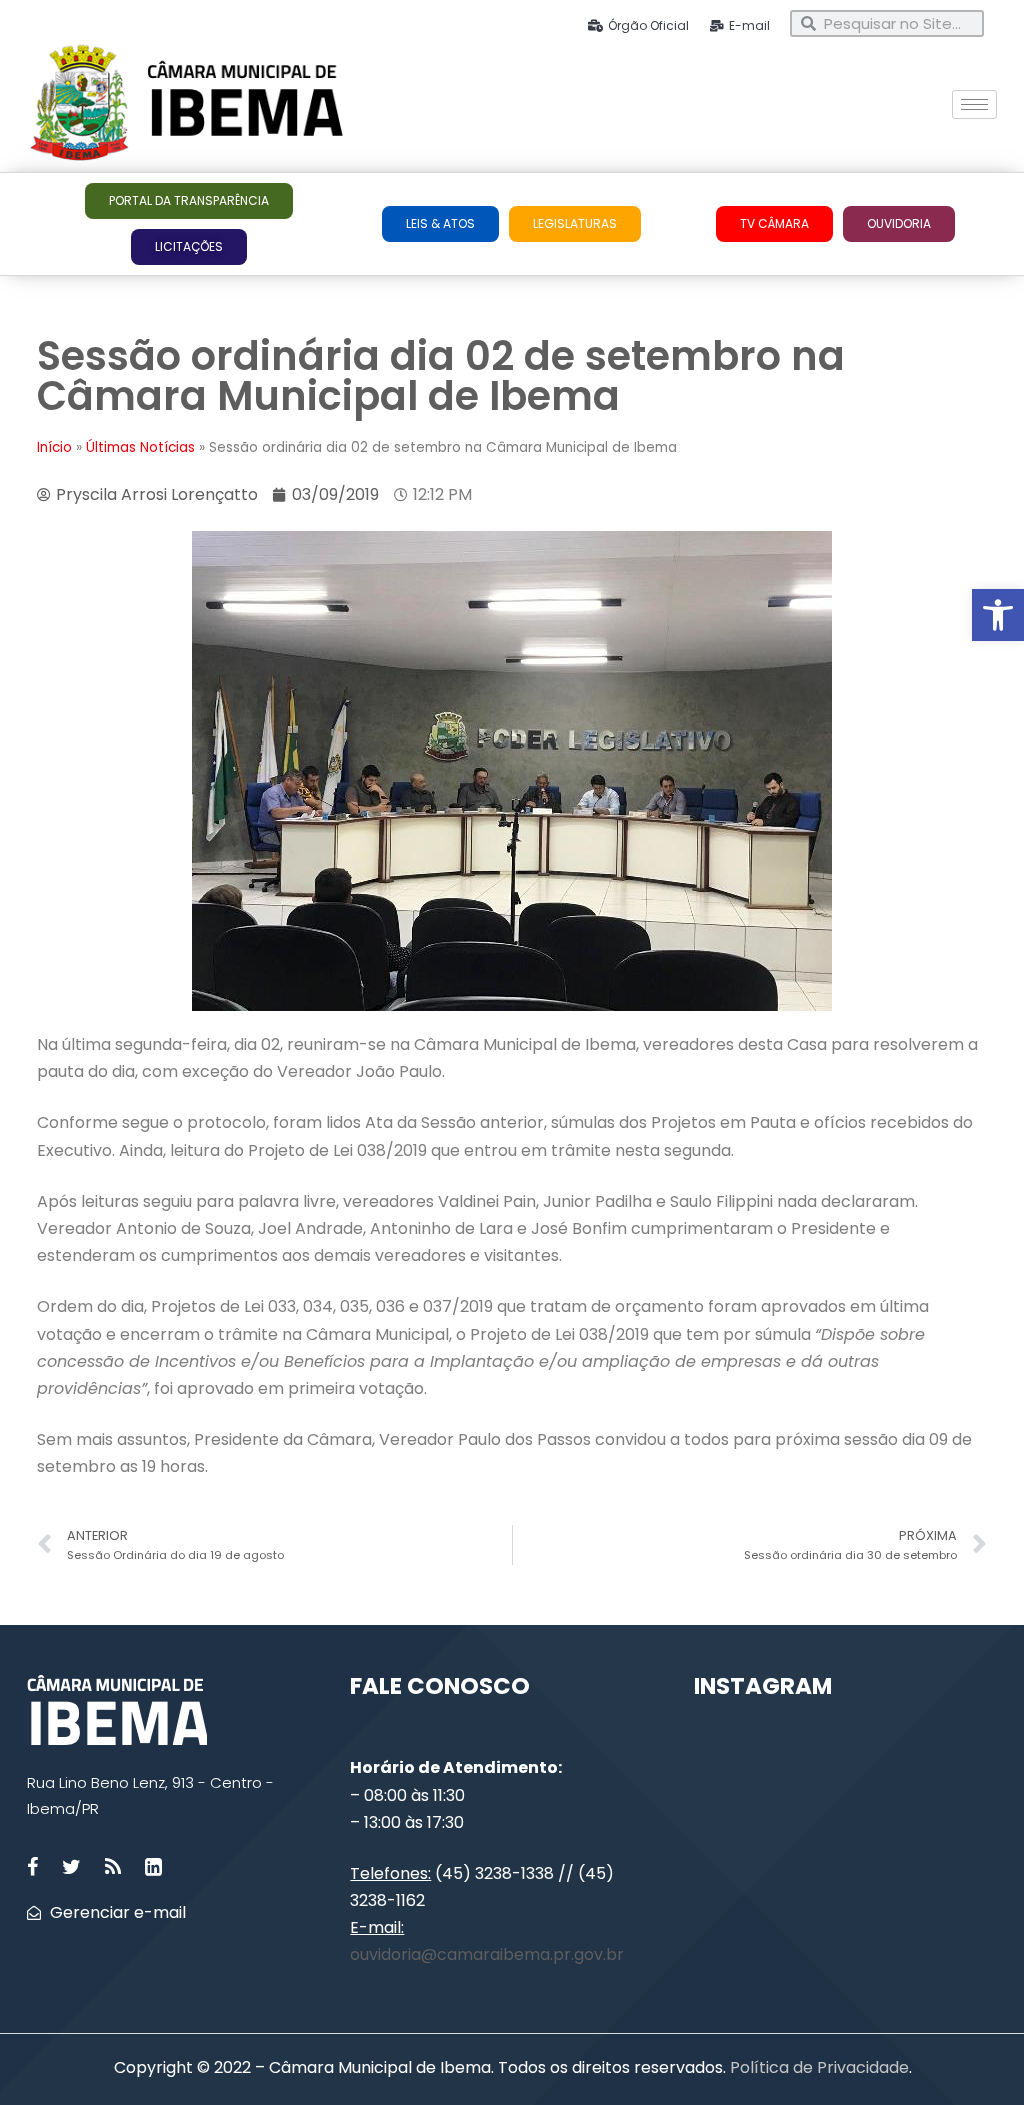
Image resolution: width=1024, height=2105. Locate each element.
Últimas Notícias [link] (140, 447)
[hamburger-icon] (974, 104)
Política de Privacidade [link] (817, 2067)
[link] (998, 615)
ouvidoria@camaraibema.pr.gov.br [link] (487, 1954)
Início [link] (54, 447)
